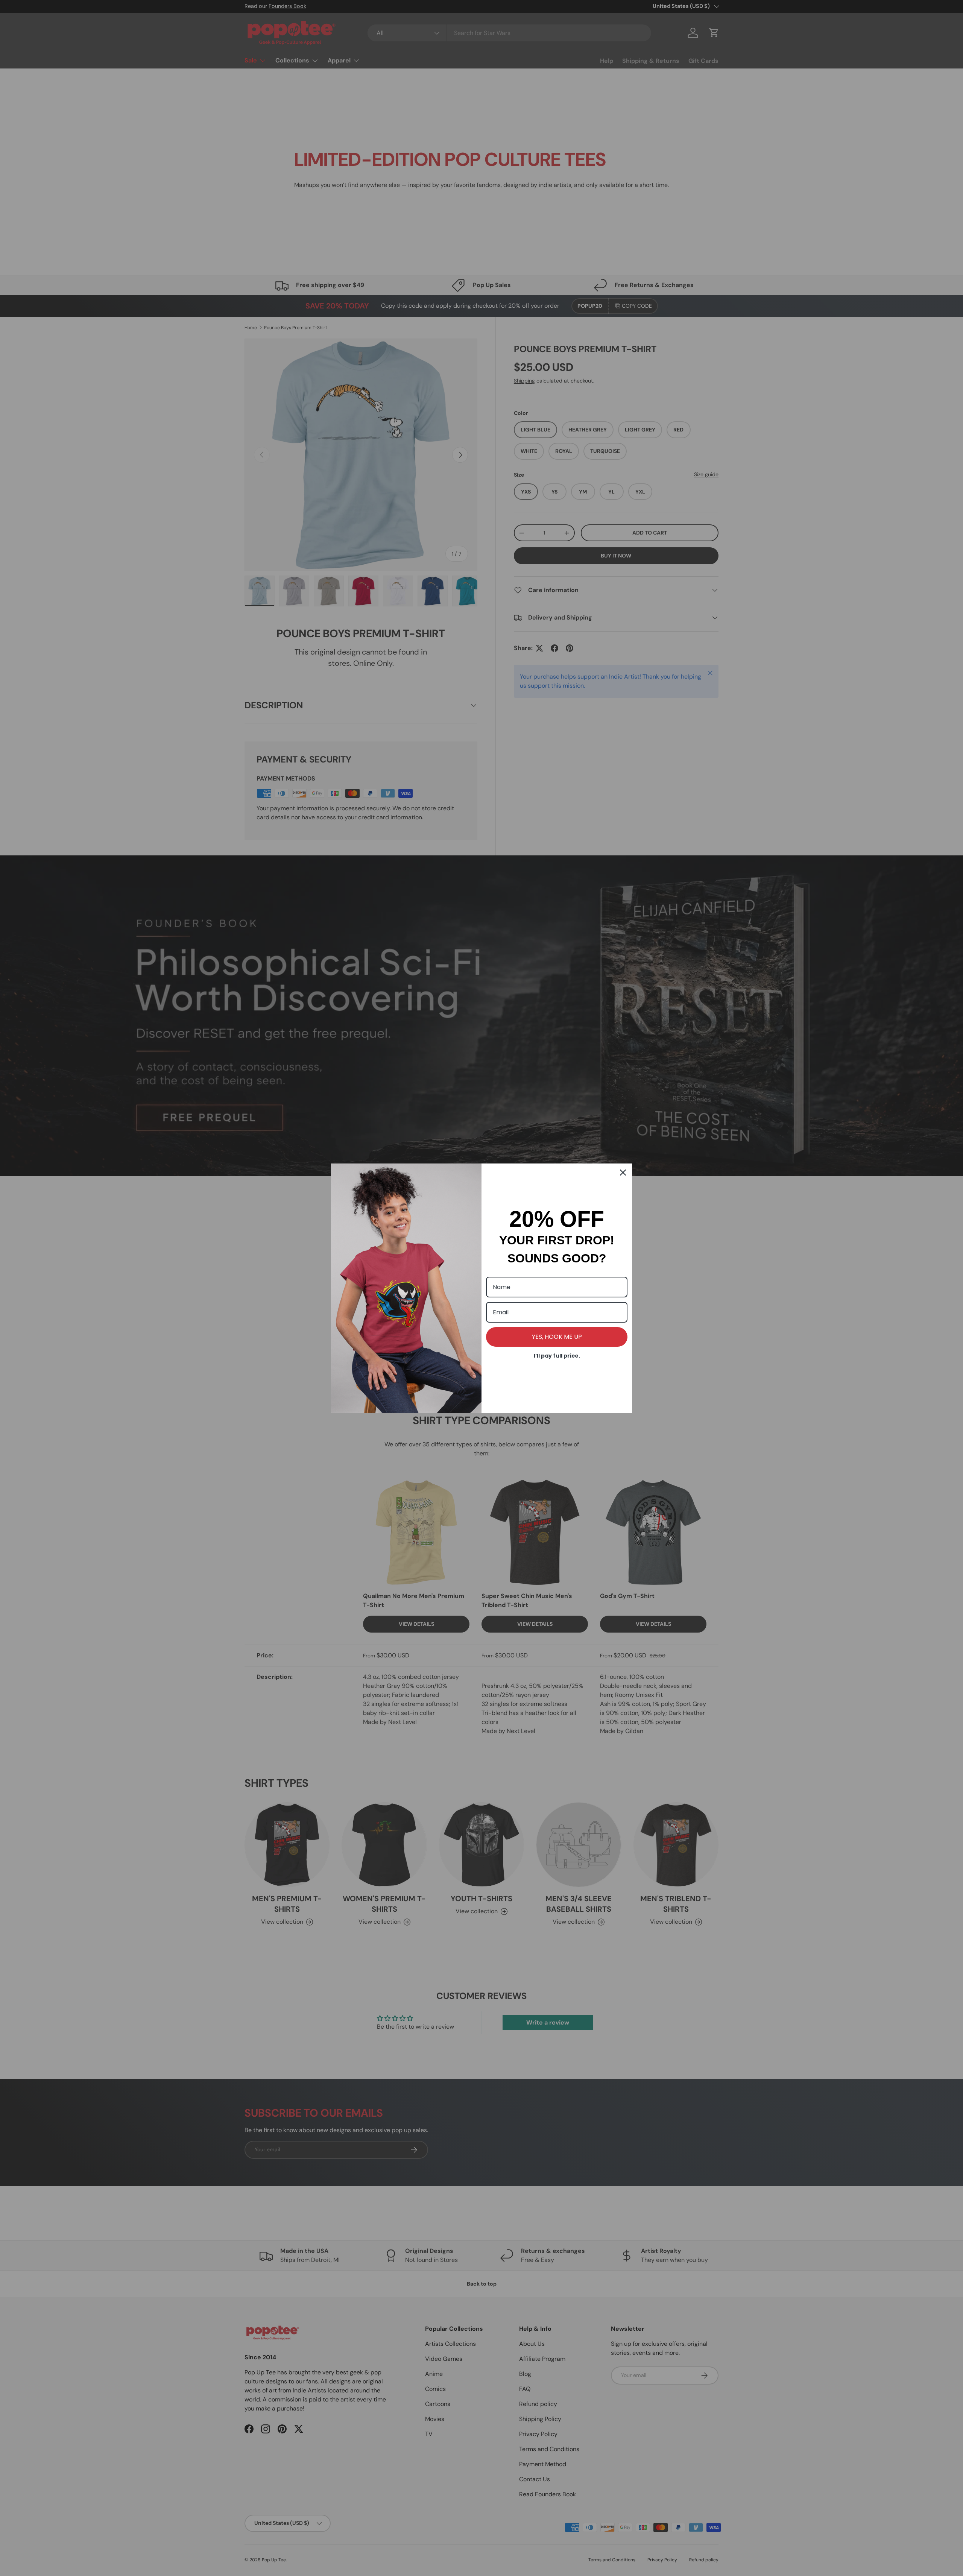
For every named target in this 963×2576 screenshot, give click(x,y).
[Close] (623, 1173)
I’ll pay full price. (557, 1356)
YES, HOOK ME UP (557, 1337)
